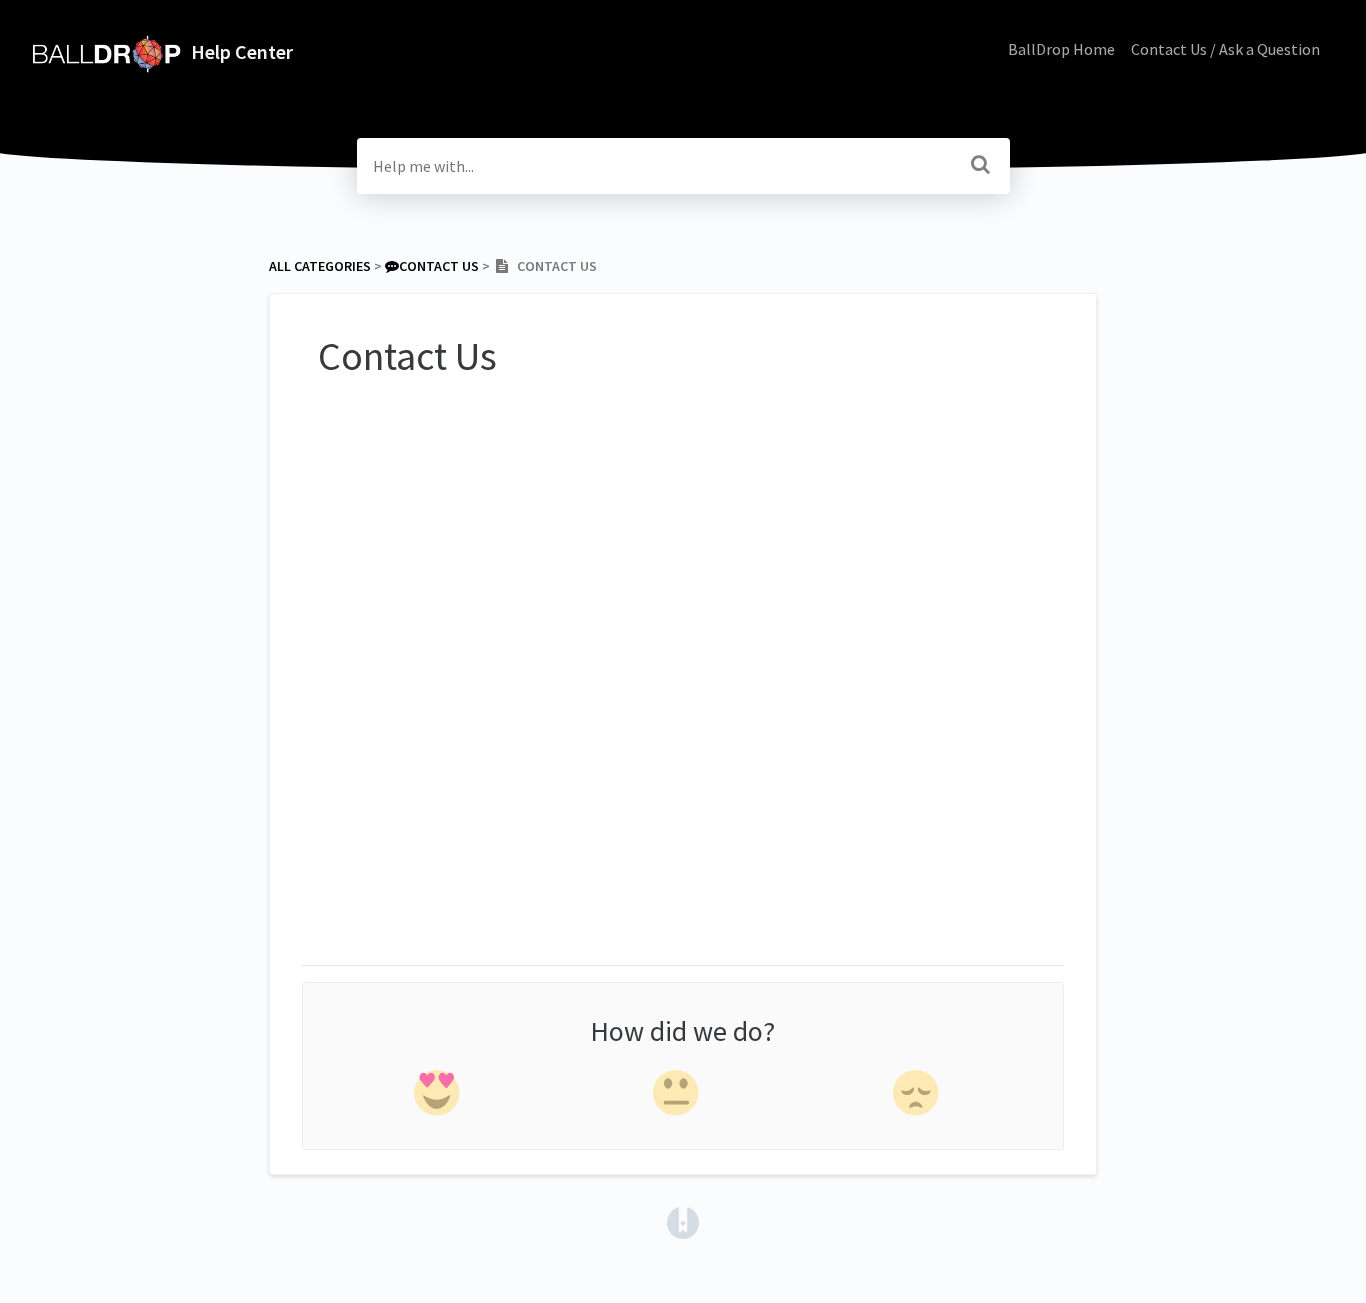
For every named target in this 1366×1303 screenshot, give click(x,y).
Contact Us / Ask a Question (1225, 49)
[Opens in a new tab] (683, 1221)
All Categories (320, 266)
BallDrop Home (1061, 49)
